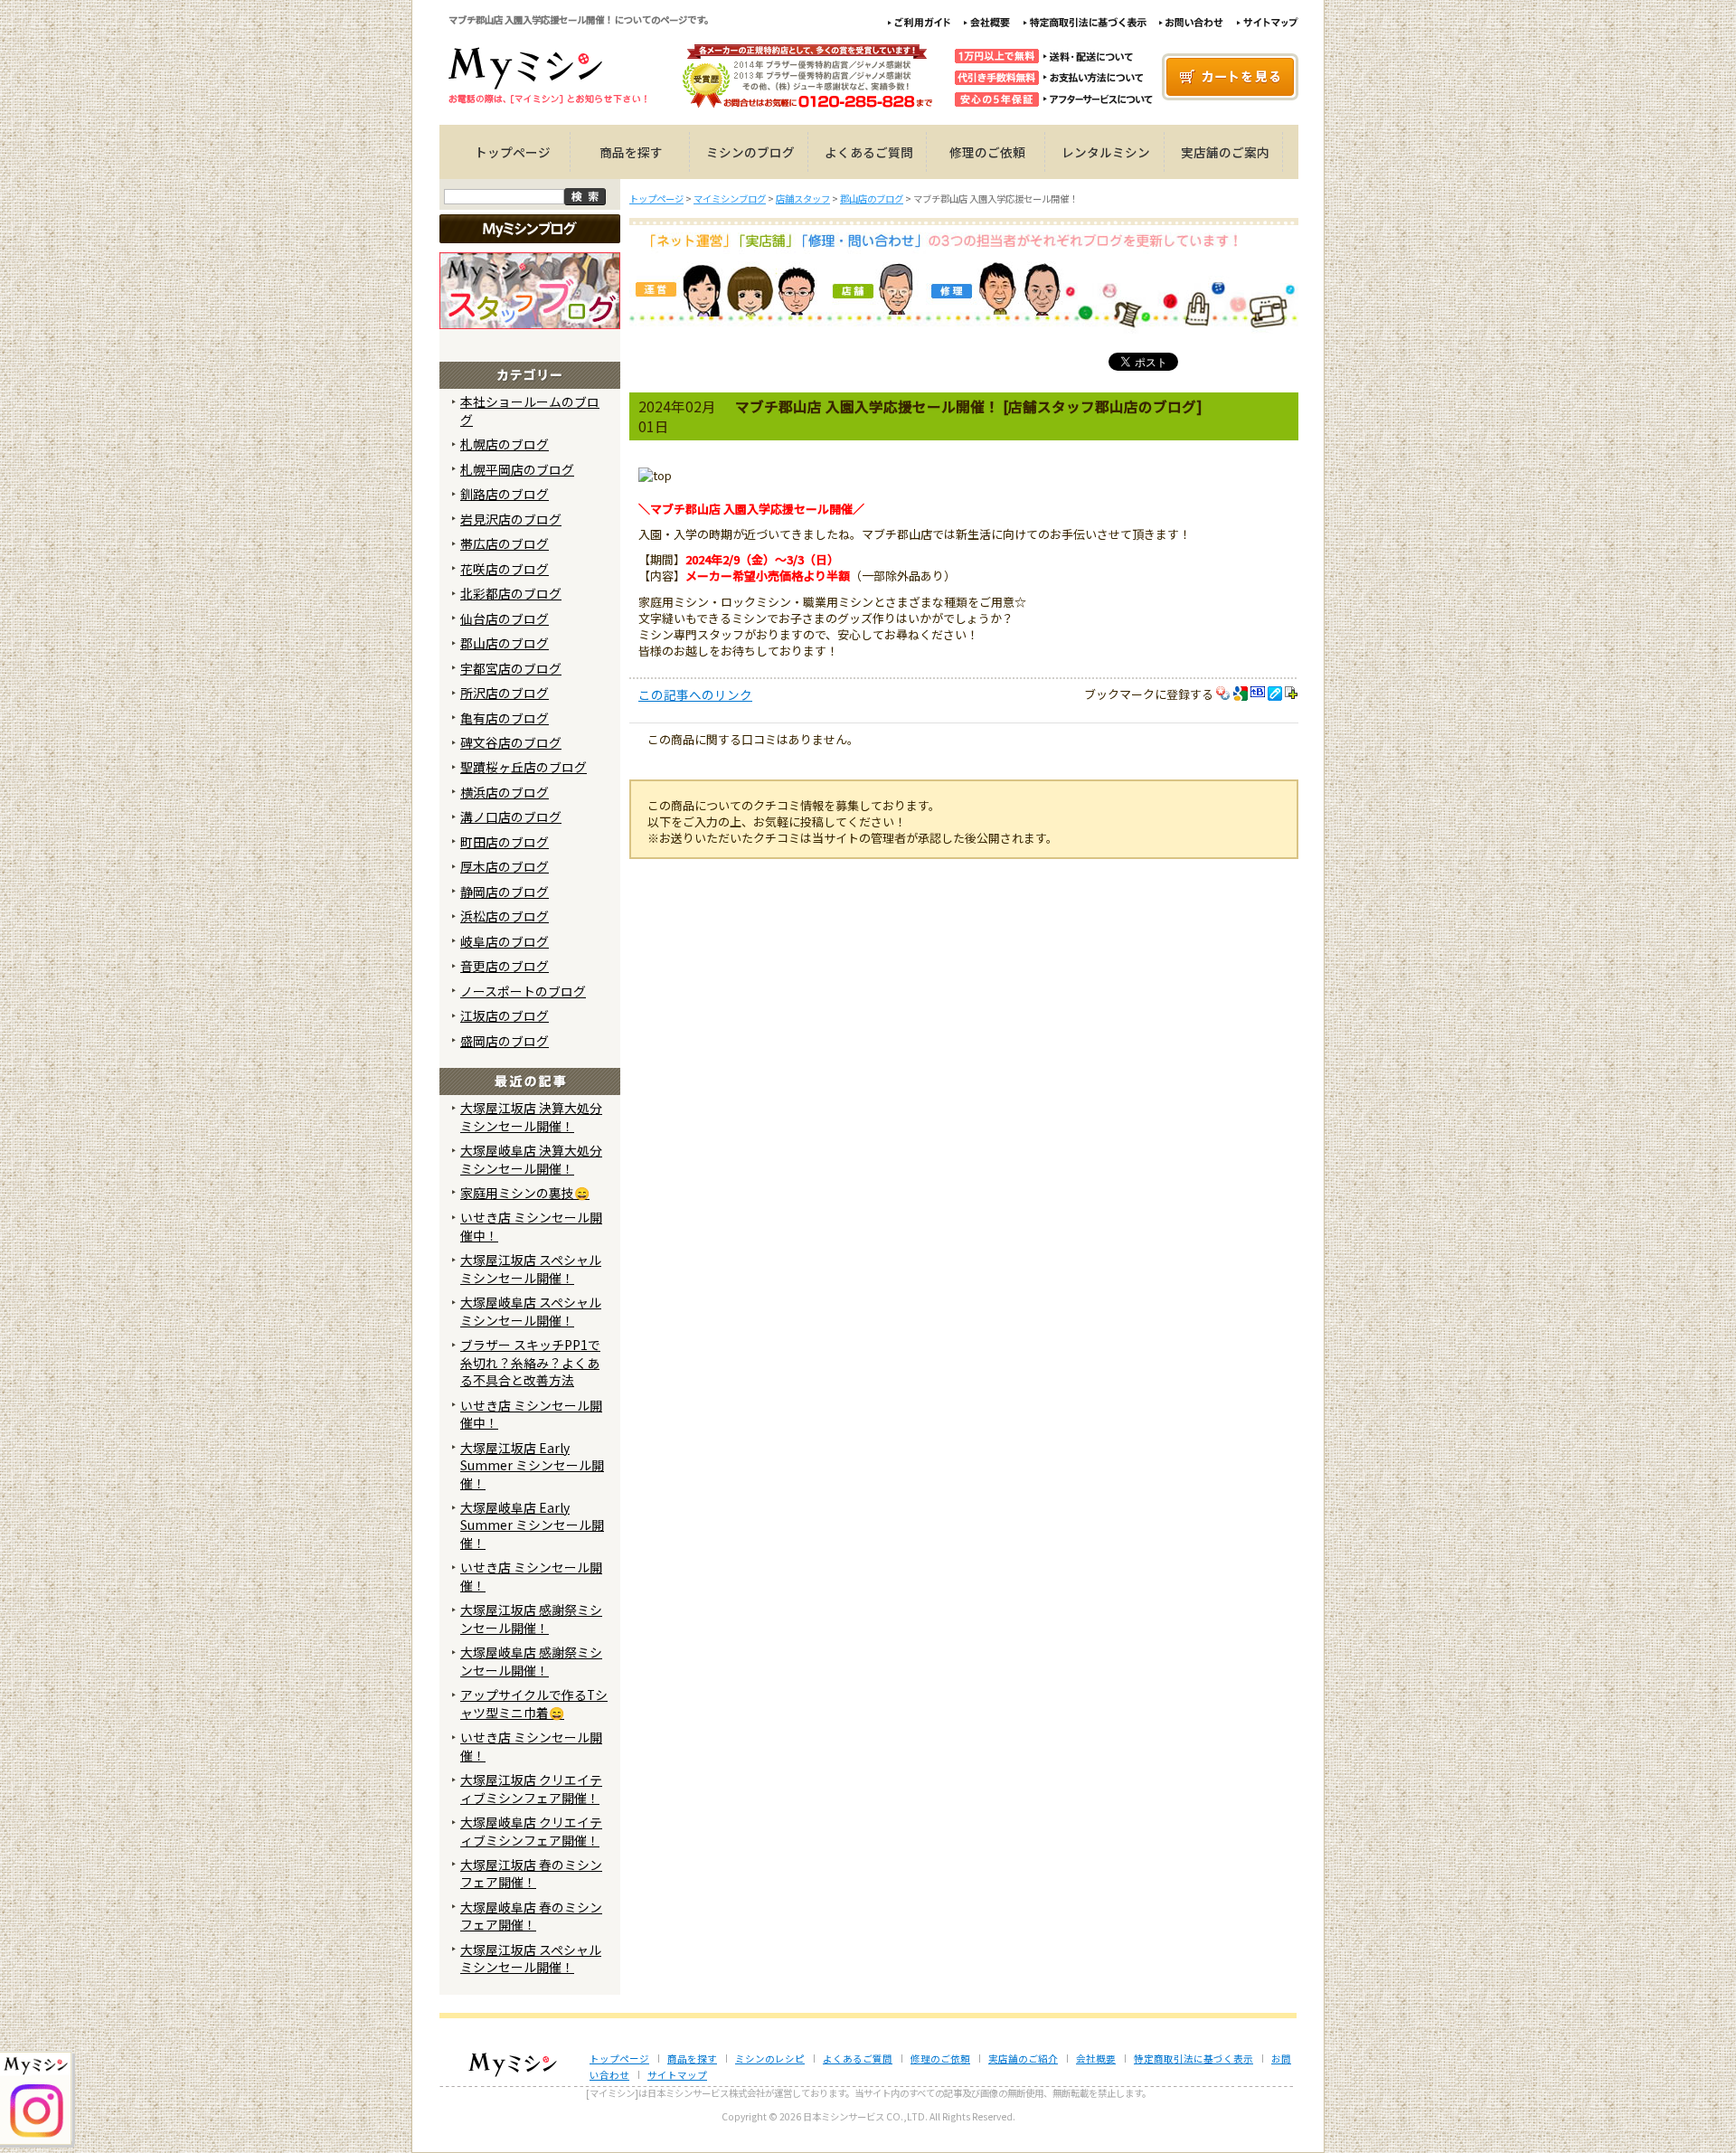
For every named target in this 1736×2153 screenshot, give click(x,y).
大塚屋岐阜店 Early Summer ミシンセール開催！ (532, 1525)
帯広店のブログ (505, 543)
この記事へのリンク (695, 694)
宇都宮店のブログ (511, 668)
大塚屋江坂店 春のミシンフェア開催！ (531, 1873)
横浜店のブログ (505, 792)
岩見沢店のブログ (511, 519)
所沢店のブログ (505, 693)
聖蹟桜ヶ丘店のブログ (524, 767)
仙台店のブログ (505, 619)
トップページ (513, 152)
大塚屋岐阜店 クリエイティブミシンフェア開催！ (531, 1831)
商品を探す (631, 152)
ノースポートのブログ (523, 991)
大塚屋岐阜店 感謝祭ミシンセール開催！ (531, 1661)
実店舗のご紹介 (1023, 2059)
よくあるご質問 (869, 152)
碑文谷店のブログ (511, 742)
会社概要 (1096, 2059)
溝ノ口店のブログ (511, 817)
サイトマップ (677, 2075)
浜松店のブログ (505, 916)
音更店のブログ (505, 966)
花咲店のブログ (505, 569)
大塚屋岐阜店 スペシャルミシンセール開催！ (531, 1311)
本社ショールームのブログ (530, 410)
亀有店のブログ (505, 718)
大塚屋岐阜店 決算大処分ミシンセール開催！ (531, 1159)
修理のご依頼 (987, 152)
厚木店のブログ (505, 866)
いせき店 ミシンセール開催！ (531, 1576)
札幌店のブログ (505, 444)
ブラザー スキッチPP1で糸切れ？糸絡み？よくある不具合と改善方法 (530, 1362)
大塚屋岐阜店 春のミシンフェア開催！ (531, 1916)
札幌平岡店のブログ (517, 469)
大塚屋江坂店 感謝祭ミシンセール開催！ (531, 1618)
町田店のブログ (505, 842)
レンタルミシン (1106, 152)
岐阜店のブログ (505, 941)
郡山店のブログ (505, 643)
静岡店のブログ (505, 892)
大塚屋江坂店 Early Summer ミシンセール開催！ (532, 1465)
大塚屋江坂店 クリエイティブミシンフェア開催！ (531, 1788)
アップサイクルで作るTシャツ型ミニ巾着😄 (534, 1703)
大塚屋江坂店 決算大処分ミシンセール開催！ (531, 1116)
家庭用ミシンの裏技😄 (525, 1193)
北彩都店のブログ (511, 593)
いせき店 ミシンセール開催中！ (531, 1226)
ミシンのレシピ (770, 2059)
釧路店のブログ (505, 494)
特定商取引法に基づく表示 (1193, 2059)
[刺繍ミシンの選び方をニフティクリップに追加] (1292, 694)
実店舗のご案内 (1225, 152)
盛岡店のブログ (505, 1041)
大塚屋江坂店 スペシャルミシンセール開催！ (531, 1268)
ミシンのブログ (750, 152)
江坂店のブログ (505, 1015)
